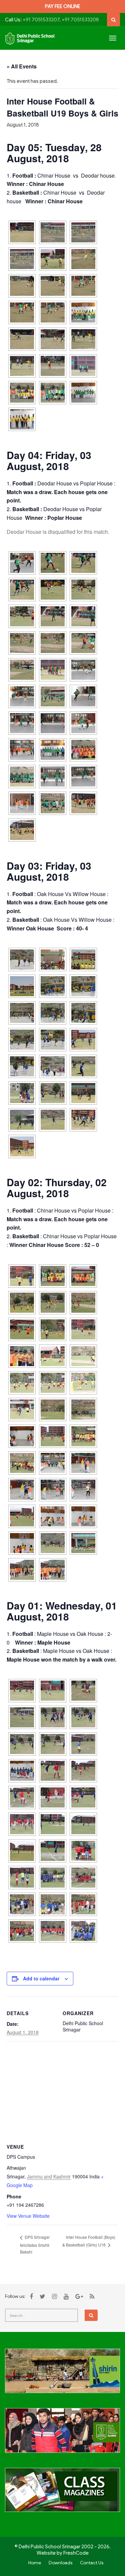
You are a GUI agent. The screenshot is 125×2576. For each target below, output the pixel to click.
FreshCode (76, 2553)
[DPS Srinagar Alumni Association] (62, 2434)
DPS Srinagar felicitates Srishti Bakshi (35, 2244)
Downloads (60, 2563)
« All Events (22, 66)
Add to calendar (41, 1978)
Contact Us (92, 2563)
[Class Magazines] (62, 2494)
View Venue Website (28, 2216)
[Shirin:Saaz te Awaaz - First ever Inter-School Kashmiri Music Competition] (62, 2375)
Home (35, 2563)
